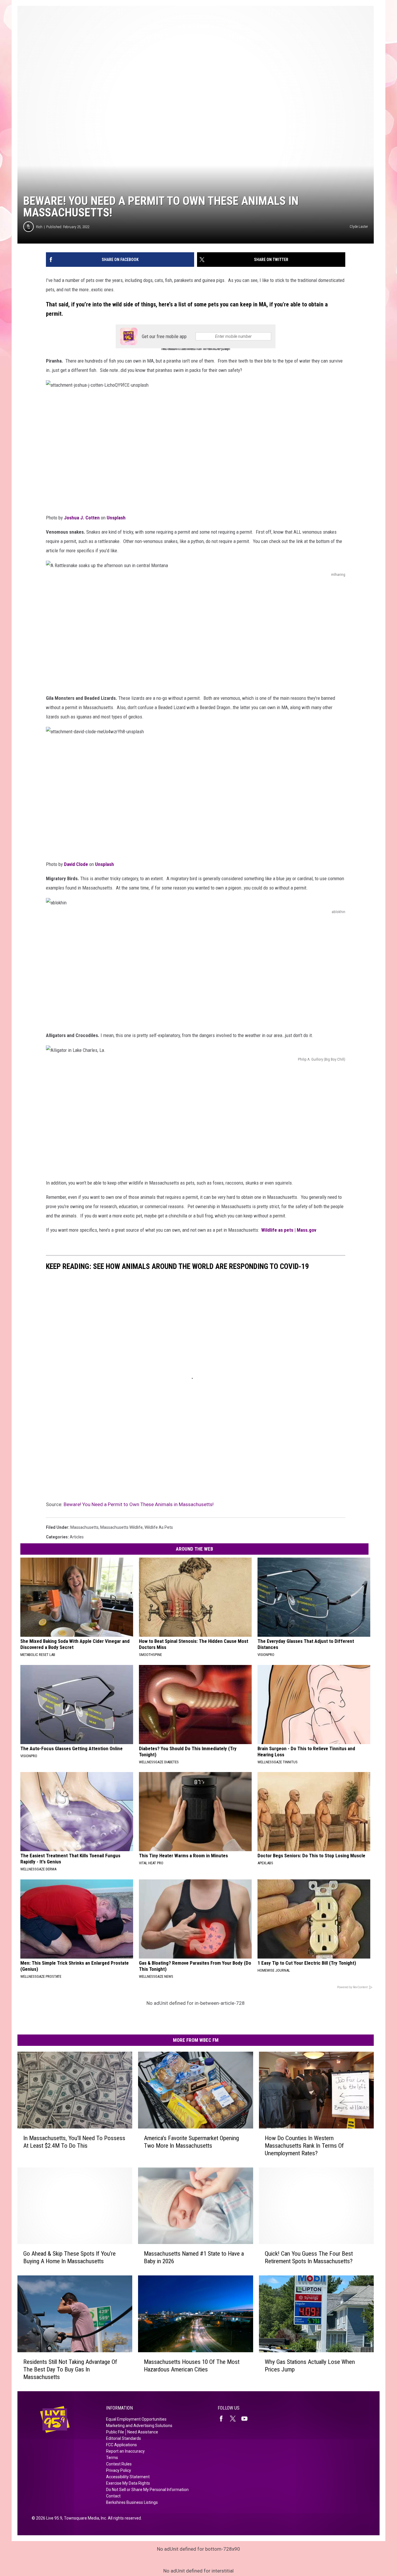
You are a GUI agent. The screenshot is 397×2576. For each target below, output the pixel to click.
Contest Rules (119, 2464)
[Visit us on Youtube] (247, 2419)
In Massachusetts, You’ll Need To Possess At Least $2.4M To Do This (74, 2142)
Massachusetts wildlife (121, 1527)
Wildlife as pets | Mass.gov (289, 1230)
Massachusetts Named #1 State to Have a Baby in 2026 (194, 2257)
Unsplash (116, 518)
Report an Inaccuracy (125, 2451)
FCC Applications (121, 2445)
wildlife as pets (159, 1527)
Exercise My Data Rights (128, 2483)
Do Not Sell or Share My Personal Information (147, 2490)
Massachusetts (84, 1527)
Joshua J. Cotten (82, 518)
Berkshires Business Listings (132, 2502)
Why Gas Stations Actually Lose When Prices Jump (310, 2366)
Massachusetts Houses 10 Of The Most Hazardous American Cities (192, 2366)
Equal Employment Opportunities (136, 2419)
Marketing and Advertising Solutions (139, 2426)
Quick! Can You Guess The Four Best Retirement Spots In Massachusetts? (309, 2257)
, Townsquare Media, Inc (84, 2518)
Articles (77, 1537)
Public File (115, 2432)
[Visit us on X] (235, 2419)
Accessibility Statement (128, 2477)
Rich (39, 227)
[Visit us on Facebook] (223, 2419)
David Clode (76, 864)
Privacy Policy (119, 2470)
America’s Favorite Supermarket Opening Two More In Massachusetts (191, 2142)
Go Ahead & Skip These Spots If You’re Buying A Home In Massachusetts (69, 2257)
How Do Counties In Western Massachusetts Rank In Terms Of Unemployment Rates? (304, 2146)
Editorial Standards (124, 2438)
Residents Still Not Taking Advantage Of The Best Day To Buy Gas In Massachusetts (70, 2369)
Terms (112, 2458)
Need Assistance (143, 2432)
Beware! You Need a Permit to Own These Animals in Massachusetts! (139, 1504)
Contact (113, 2496)
